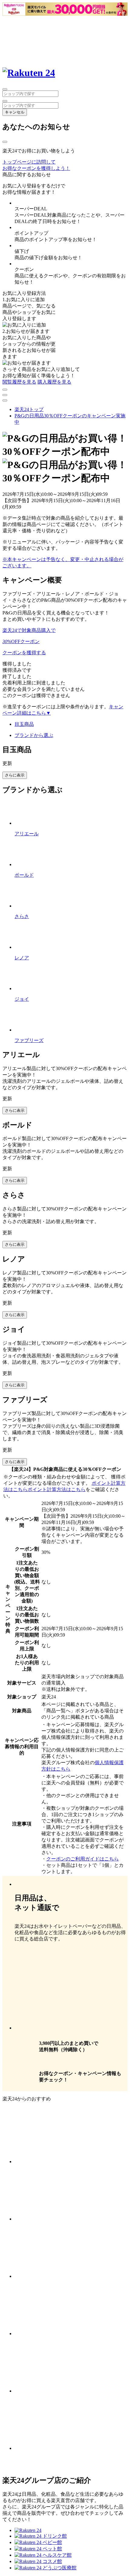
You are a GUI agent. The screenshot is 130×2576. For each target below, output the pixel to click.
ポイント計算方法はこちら (57, 1489)
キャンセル (15, 112)
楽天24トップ (29, 409)
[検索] (5, 101)
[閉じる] (5, 142)
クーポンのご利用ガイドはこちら (83, 1859)
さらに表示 (15, 775)
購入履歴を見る (54, 382)
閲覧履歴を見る (19, 382)
